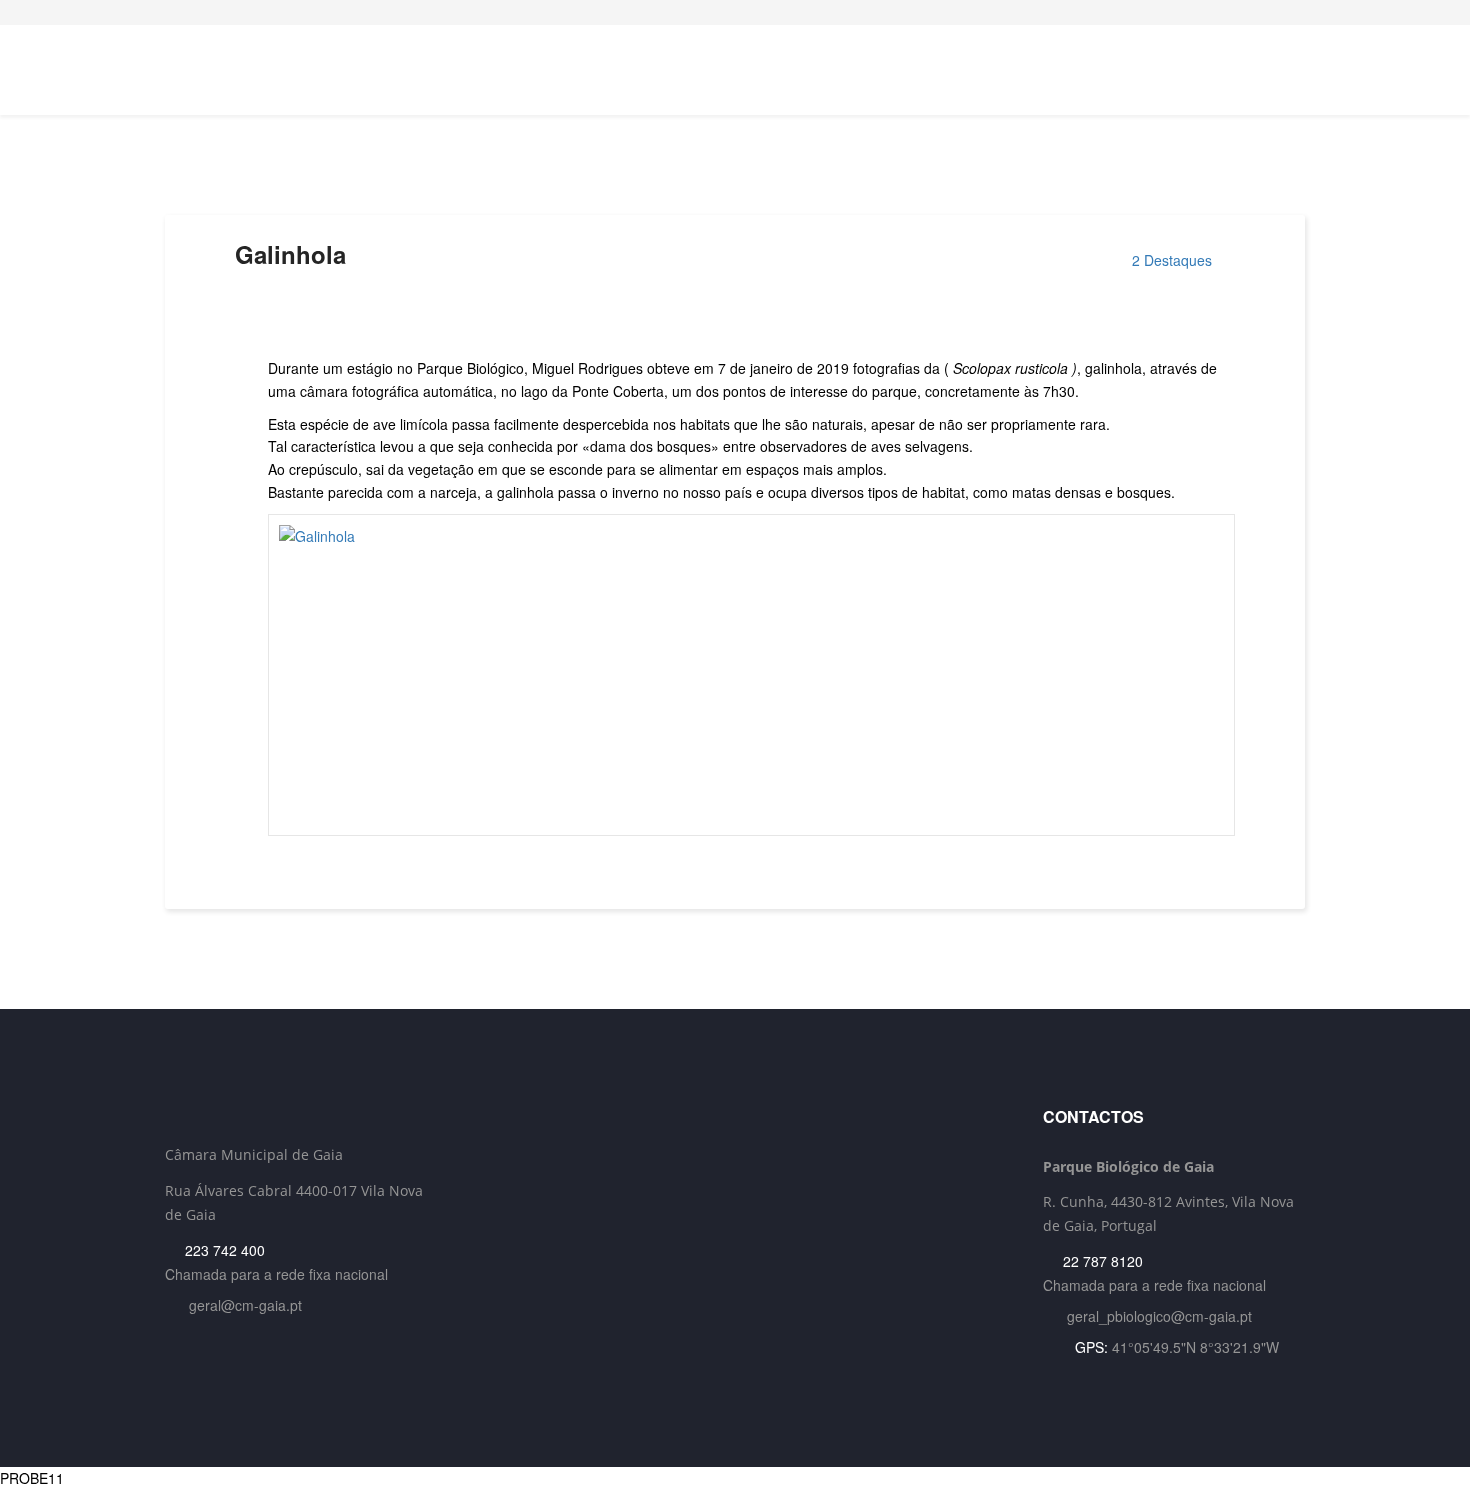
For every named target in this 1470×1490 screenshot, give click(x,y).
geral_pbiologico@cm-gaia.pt (1159, 1316)
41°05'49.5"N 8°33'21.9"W (1195, 1347)
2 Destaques (1172, 260)
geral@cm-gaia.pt (245, 1305)
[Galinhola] (751, 675)
